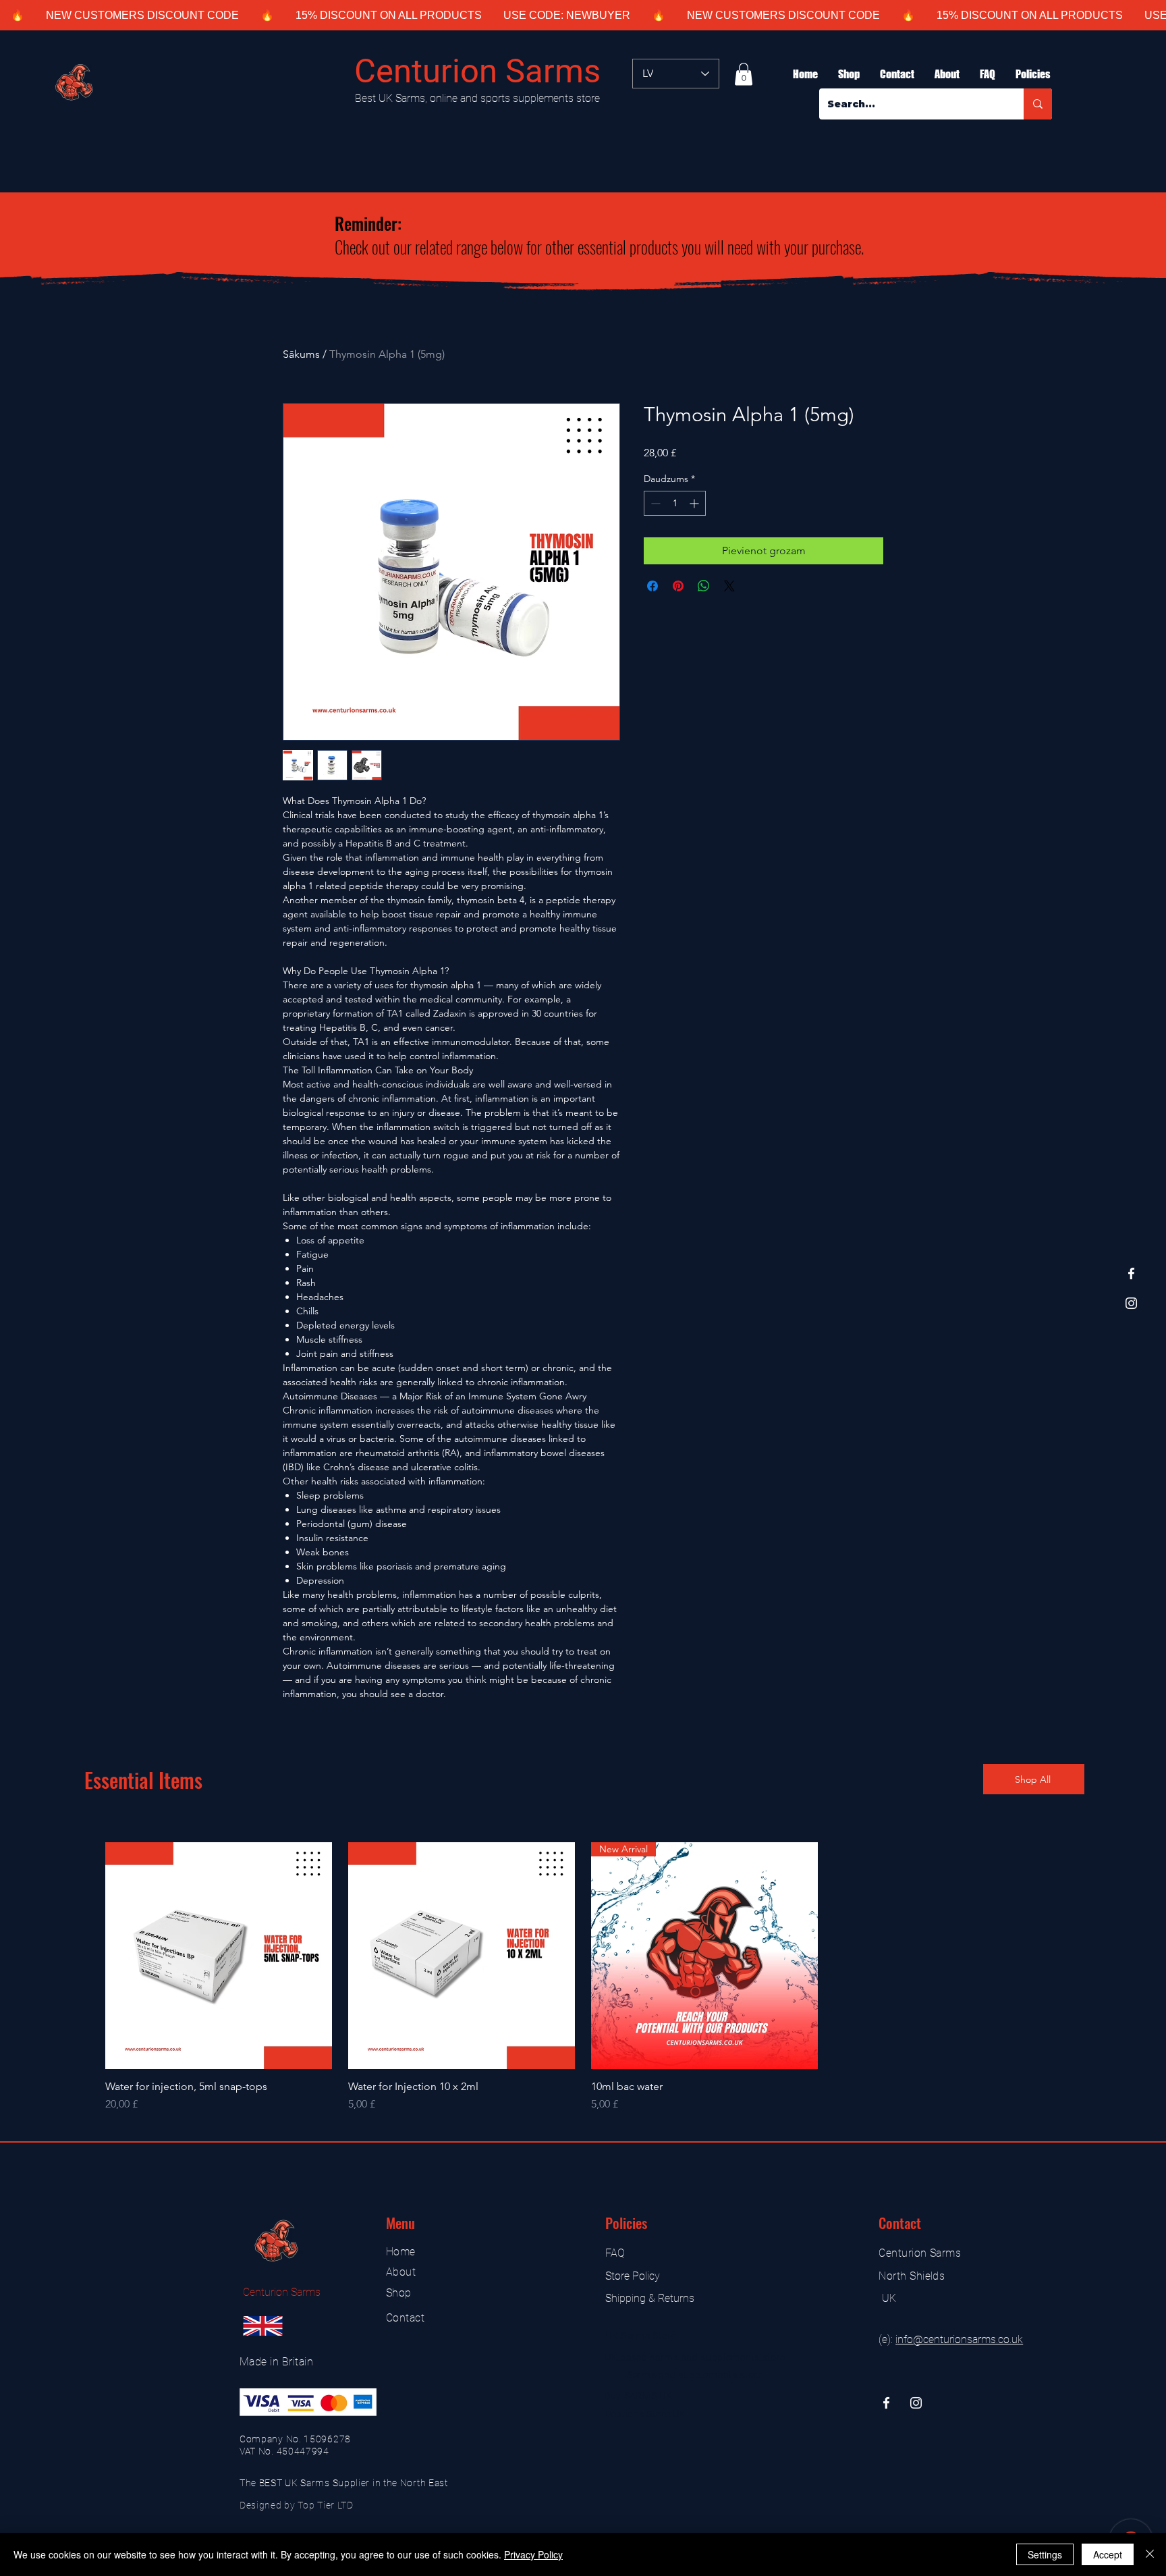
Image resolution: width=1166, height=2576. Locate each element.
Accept (1108, 2554)
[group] (583, 1977)
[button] (744, 74)
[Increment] (695, 503)
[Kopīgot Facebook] (653, 586)
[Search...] (1038, 104)
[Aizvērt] (1150, 2554)
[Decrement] (654, 503)
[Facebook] (1131, 1273)
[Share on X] (729, 586)
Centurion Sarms (477, 71)
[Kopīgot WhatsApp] (704, 586)
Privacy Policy (533, 2554)
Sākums (301, 354)
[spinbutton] (675, 503)
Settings (1045, 2554)
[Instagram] (1131, 1303)
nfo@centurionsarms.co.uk (960, 2339)
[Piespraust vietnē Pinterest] (678, 586)
